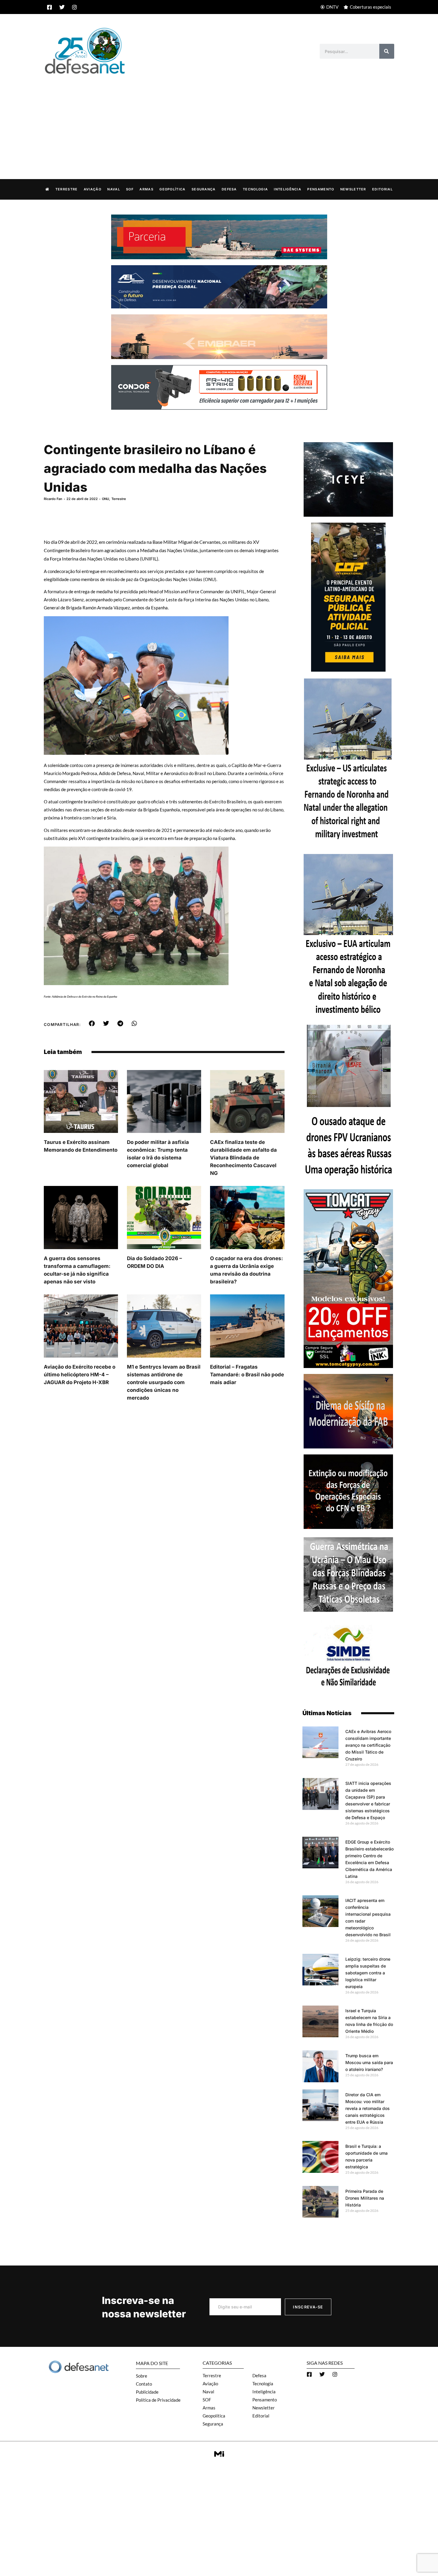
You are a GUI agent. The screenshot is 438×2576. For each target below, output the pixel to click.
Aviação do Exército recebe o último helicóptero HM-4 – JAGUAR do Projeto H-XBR (80, 1375)
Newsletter (353, 189)
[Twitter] (62, 7)
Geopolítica (172, 189)
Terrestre (67, 189)
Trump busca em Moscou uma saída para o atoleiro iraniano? (369, 2062)
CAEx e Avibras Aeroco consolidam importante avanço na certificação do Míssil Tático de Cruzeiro (368, 1745)
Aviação (93, 189)
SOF (130, 189)
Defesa (229, 189)
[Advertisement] (219, 120)
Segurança (204, 189)
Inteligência (288, 189)
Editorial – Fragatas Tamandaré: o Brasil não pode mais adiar (247, 1375)
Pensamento (321, 189)
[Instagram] (74, 7)
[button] (92, 1024)
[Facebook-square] (49, 7)
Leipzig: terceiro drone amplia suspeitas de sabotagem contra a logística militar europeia (368, 1973)
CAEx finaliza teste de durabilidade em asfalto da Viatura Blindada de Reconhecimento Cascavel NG (243, 1158)
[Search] (387, 51)
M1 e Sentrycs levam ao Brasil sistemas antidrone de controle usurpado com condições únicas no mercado (164, 1382)
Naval (114, 189)
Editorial (382, 189)
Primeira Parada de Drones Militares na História (365, 2198)
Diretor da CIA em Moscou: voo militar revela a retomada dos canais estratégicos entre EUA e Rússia (368, 2108)
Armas (146, 189)
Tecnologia (255, 189)
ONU (105, 499)
